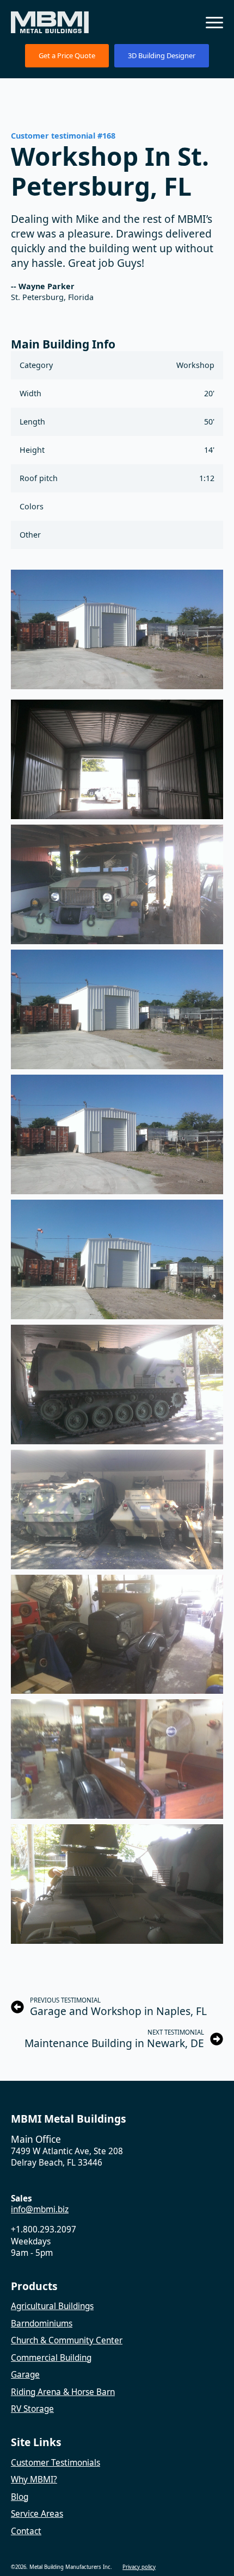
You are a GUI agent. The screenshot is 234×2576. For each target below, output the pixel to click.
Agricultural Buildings (52, 2306)
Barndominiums (42, 2324)
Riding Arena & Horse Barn (63, 2392)
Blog (20, 2497)
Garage (25, 2375)
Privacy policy (139, 2567)
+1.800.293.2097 (44, 2229)
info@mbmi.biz (40, 2209)
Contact (26, 2531)
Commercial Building (51, 2358)
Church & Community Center (67, 2340)
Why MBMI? (34, 2480)
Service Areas (37, 2514)
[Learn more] (117, 759)
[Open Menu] (214, 22)
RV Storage (32, 2409)
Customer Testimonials (56, 2463)
